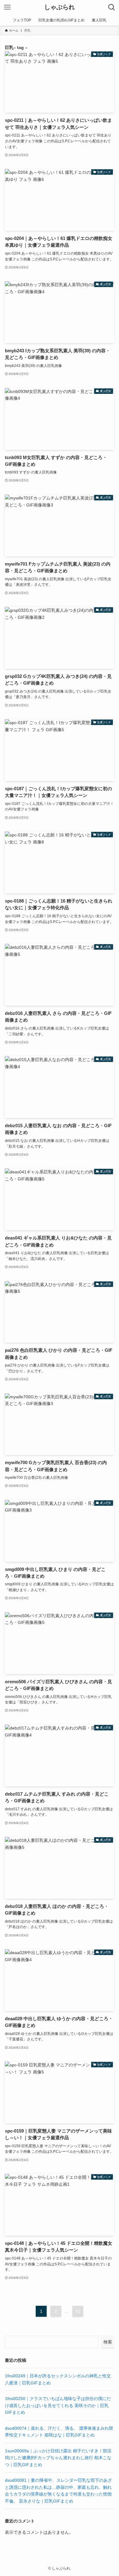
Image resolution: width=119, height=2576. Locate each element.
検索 (108, 2342)
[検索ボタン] (112, 7)
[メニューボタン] (7, 7)
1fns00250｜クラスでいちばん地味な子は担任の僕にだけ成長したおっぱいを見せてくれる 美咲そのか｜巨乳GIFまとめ (58, 2405)
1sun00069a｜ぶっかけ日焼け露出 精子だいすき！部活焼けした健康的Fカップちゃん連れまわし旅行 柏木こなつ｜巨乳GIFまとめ (58, 2458)
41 (78, 2311)
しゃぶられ (60, 7)
